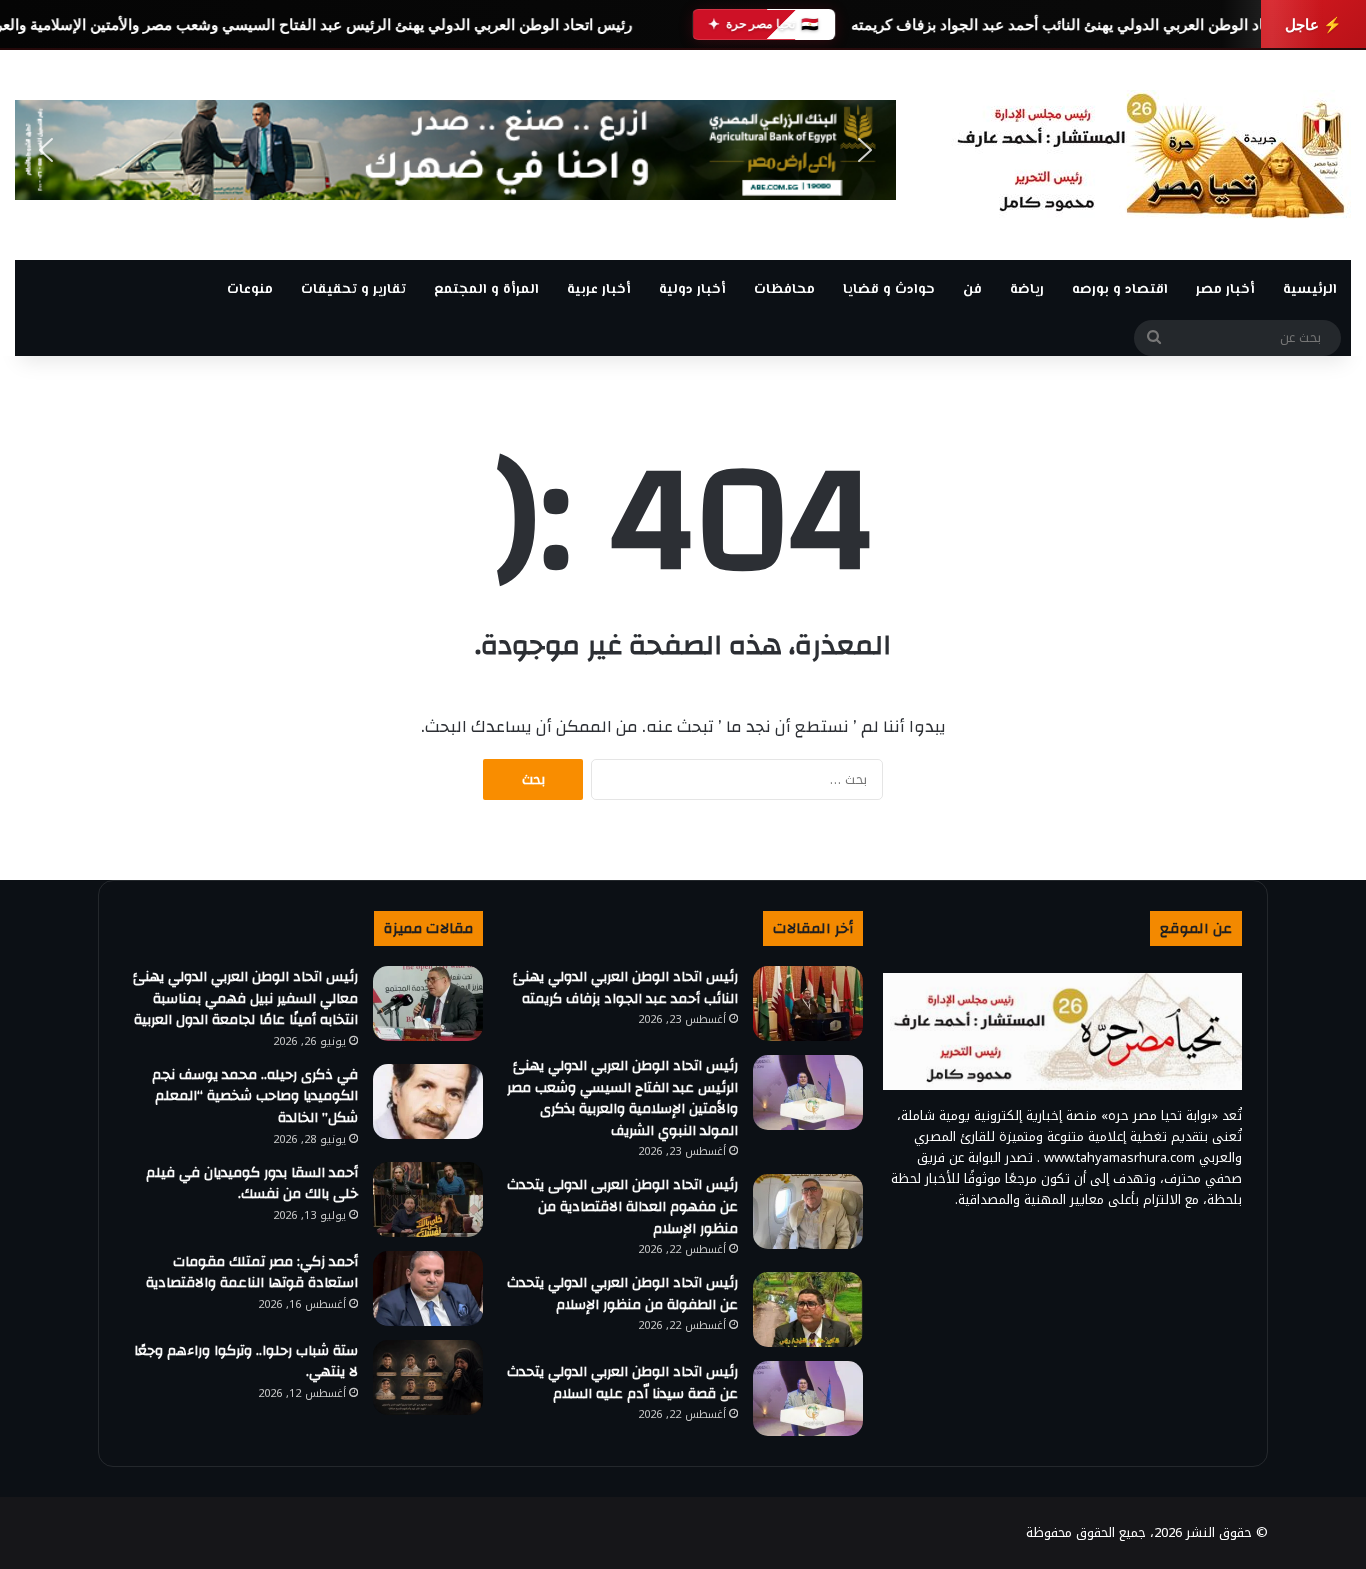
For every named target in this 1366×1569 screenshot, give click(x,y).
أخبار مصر (1225, 290)
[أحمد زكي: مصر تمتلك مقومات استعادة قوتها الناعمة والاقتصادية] (428, 1288)
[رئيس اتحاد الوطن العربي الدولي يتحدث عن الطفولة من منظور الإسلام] (808, 1309)
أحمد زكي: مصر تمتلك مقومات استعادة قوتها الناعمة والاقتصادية (252, 1273)
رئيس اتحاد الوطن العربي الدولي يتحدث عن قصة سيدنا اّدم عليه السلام (622, 1383)
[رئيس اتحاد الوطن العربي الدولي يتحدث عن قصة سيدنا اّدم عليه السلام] (808, 1398)
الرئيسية (1310, 290)
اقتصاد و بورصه (1120, 290)
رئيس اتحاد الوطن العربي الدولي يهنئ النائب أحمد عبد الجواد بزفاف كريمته (1086, 24)
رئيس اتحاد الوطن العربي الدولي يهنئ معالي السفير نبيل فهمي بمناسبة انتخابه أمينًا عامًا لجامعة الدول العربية (245, 998)
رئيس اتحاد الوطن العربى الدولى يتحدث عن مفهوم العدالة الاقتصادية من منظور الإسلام (622, 1206)
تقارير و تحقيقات (353, 290)
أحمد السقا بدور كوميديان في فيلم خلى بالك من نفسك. (252, 1184)
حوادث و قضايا (889, 290)
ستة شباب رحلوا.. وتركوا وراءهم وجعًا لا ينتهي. (246, 1362)
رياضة (1027, 290)
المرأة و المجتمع (486, 290)
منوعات (250, 290)
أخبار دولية (692, 290)
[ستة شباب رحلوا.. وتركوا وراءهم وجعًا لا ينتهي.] (428, 1377)
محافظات (784, 290)
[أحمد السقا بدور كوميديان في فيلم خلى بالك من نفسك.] (428, 1199)
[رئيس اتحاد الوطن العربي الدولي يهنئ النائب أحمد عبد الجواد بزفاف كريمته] (808, 1003)
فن (972, 290)
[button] (46, 150)
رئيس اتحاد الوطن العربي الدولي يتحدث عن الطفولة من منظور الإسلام (622, 1294)
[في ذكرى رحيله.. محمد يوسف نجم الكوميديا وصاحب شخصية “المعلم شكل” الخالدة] (428, 1101)
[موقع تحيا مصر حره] (1151, 155)
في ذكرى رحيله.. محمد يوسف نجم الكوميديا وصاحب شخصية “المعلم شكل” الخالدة (255, 1096)
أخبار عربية (599, 290)
